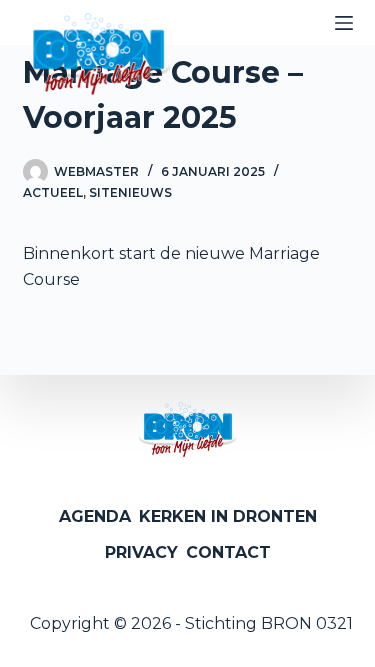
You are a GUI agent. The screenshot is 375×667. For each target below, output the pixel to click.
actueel (53, 192)
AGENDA (95, 516)
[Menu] (344, 23)
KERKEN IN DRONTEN (228, 516)
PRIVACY (141, 552)
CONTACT (228, 552)
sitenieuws (130, 192)
